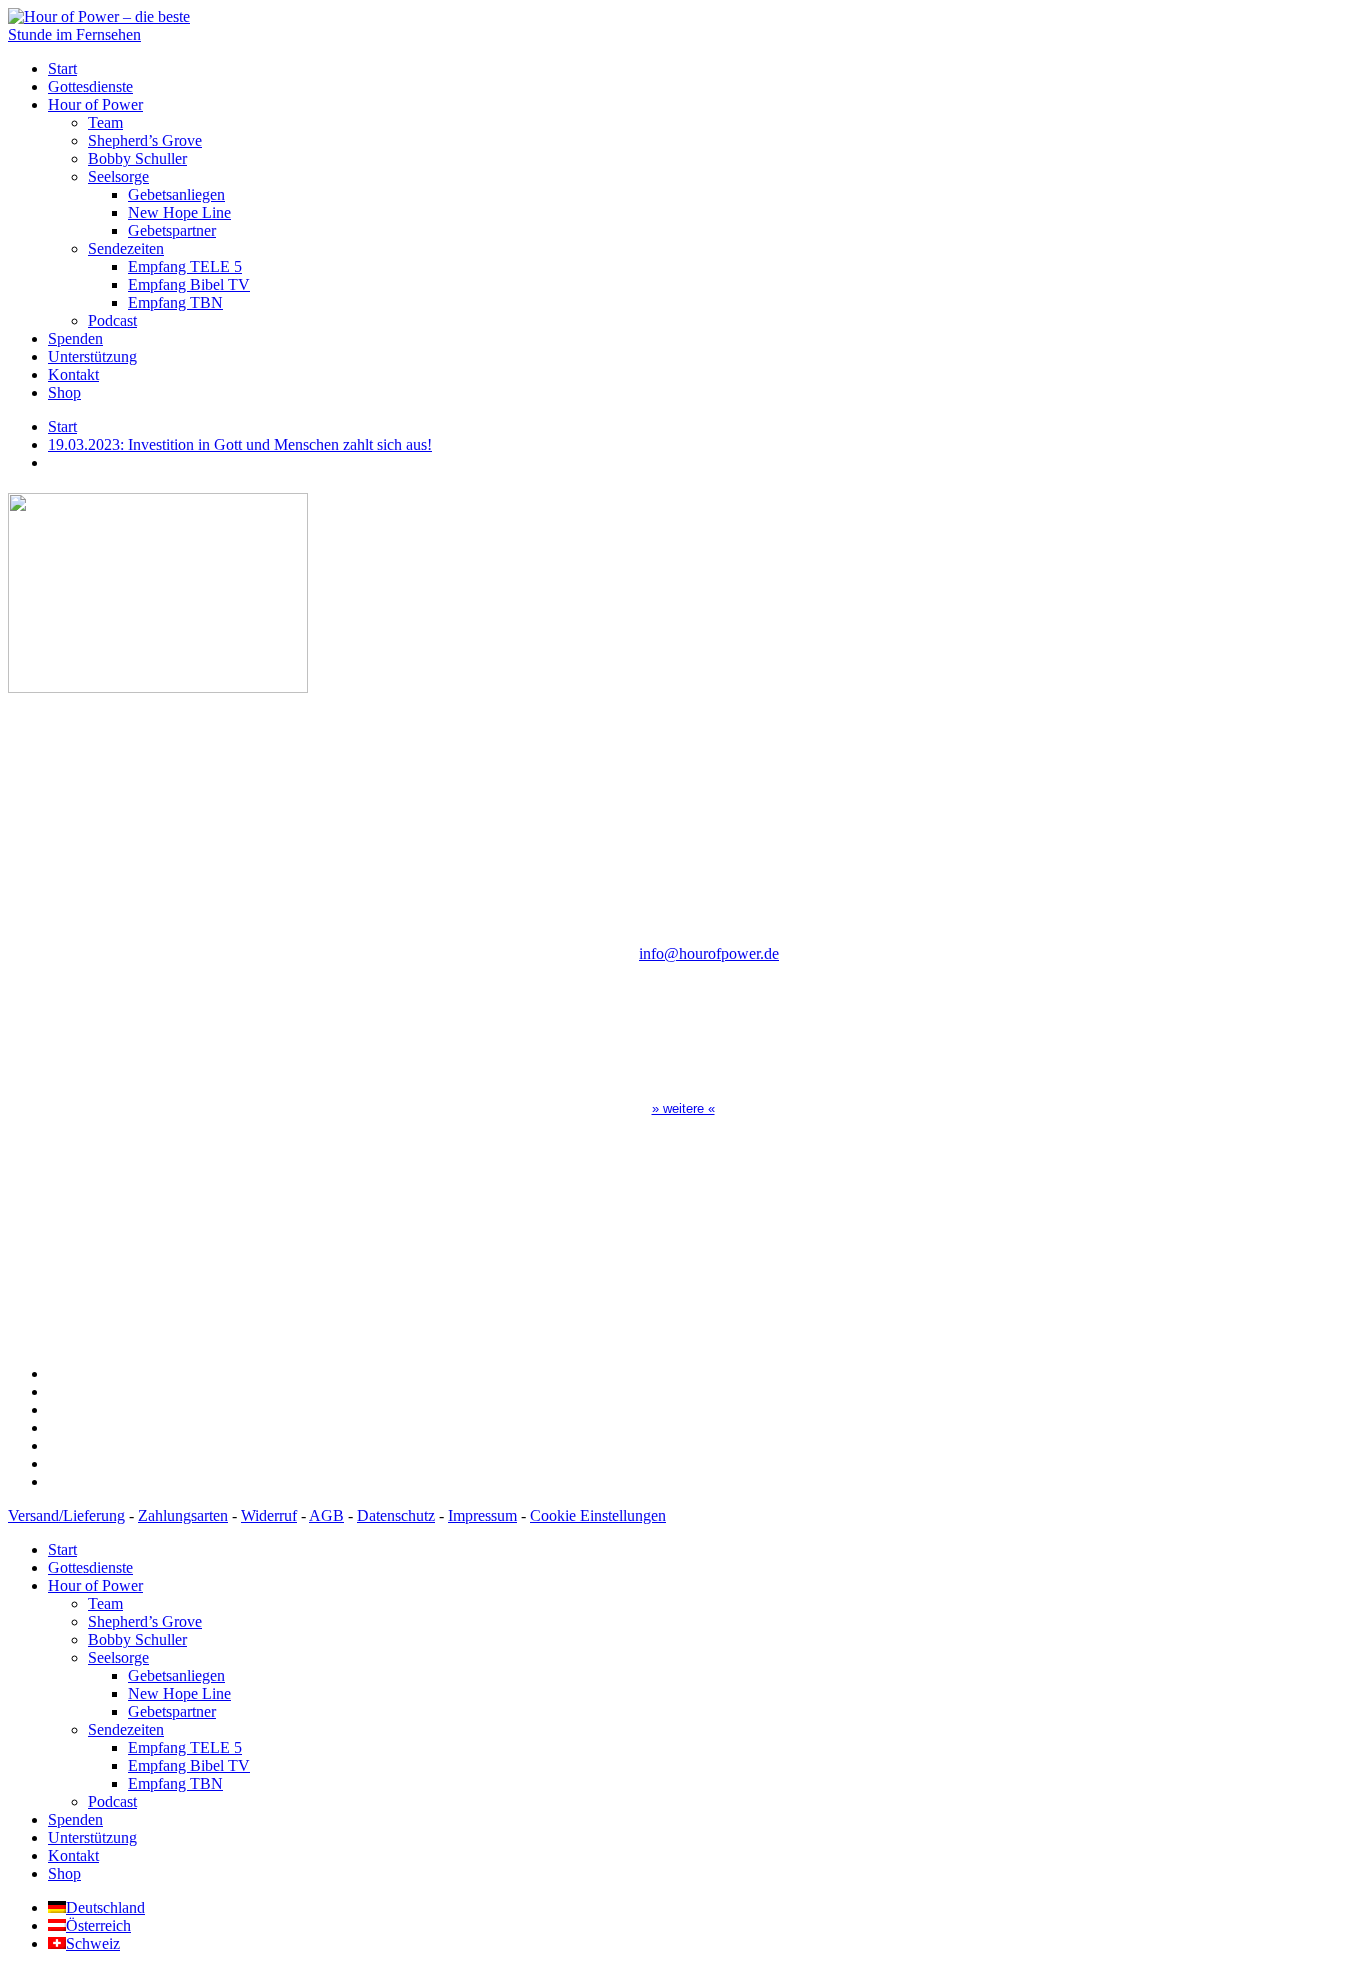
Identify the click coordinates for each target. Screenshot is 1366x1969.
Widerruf (269, 1515)
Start (62, 68)
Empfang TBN (175, 302)
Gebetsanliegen (176, 194)
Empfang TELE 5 (185, 266)
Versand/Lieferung (66, 1515)
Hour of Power (95, 104)
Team (105, 122)
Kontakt (73, 374)
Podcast (112, 320)
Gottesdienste (90, 86)
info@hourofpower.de (709, 953)
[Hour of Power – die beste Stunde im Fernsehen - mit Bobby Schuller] (118, 34)
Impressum (482, 1515)
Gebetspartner (172, 230)
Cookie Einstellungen (598, 1515)
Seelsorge (118, 176)
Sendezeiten (126, 248)
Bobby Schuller (137, 158)
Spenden (75, 338)
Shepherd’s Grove (145, 140)
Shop (64, 392)
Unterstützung (92, 356)
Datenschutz (396, 1515)
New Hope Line (179, 212)
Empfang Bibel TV (189, 284)
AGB (326, 1515)
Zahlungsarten (183, 1515)
